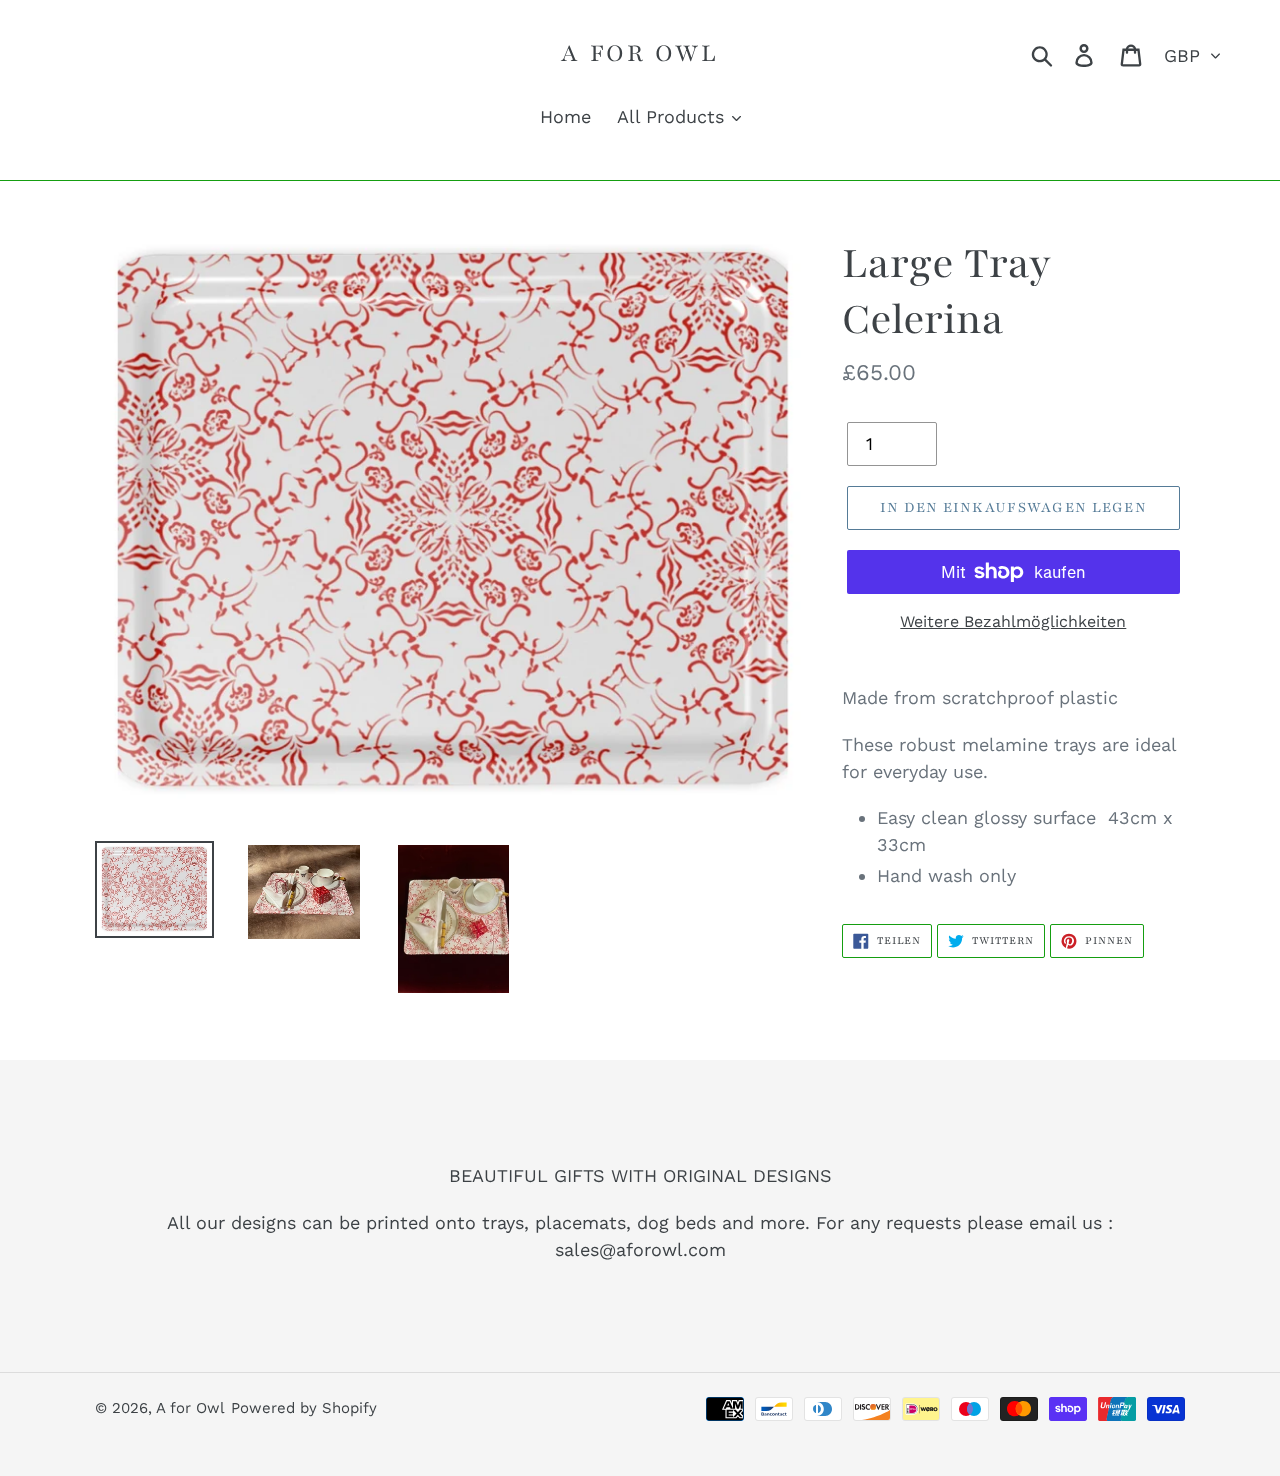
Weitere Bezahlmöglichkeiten (1013, 621)
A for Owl (639, 53)
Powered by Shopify (304, 1408)
